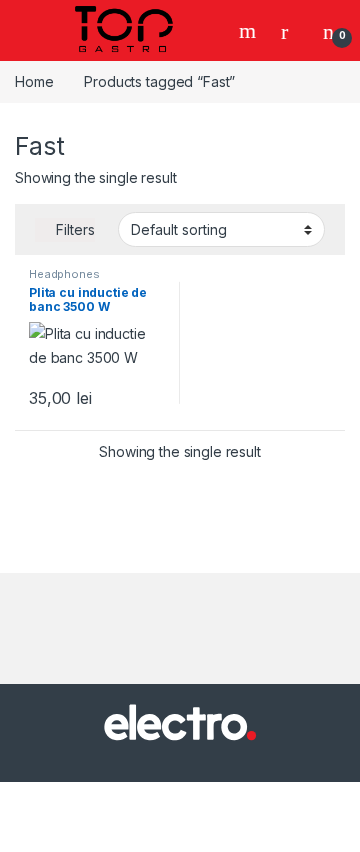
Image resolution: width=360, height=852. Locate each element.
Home (34, 81)
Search (250, 31)
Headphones (64, 274)
